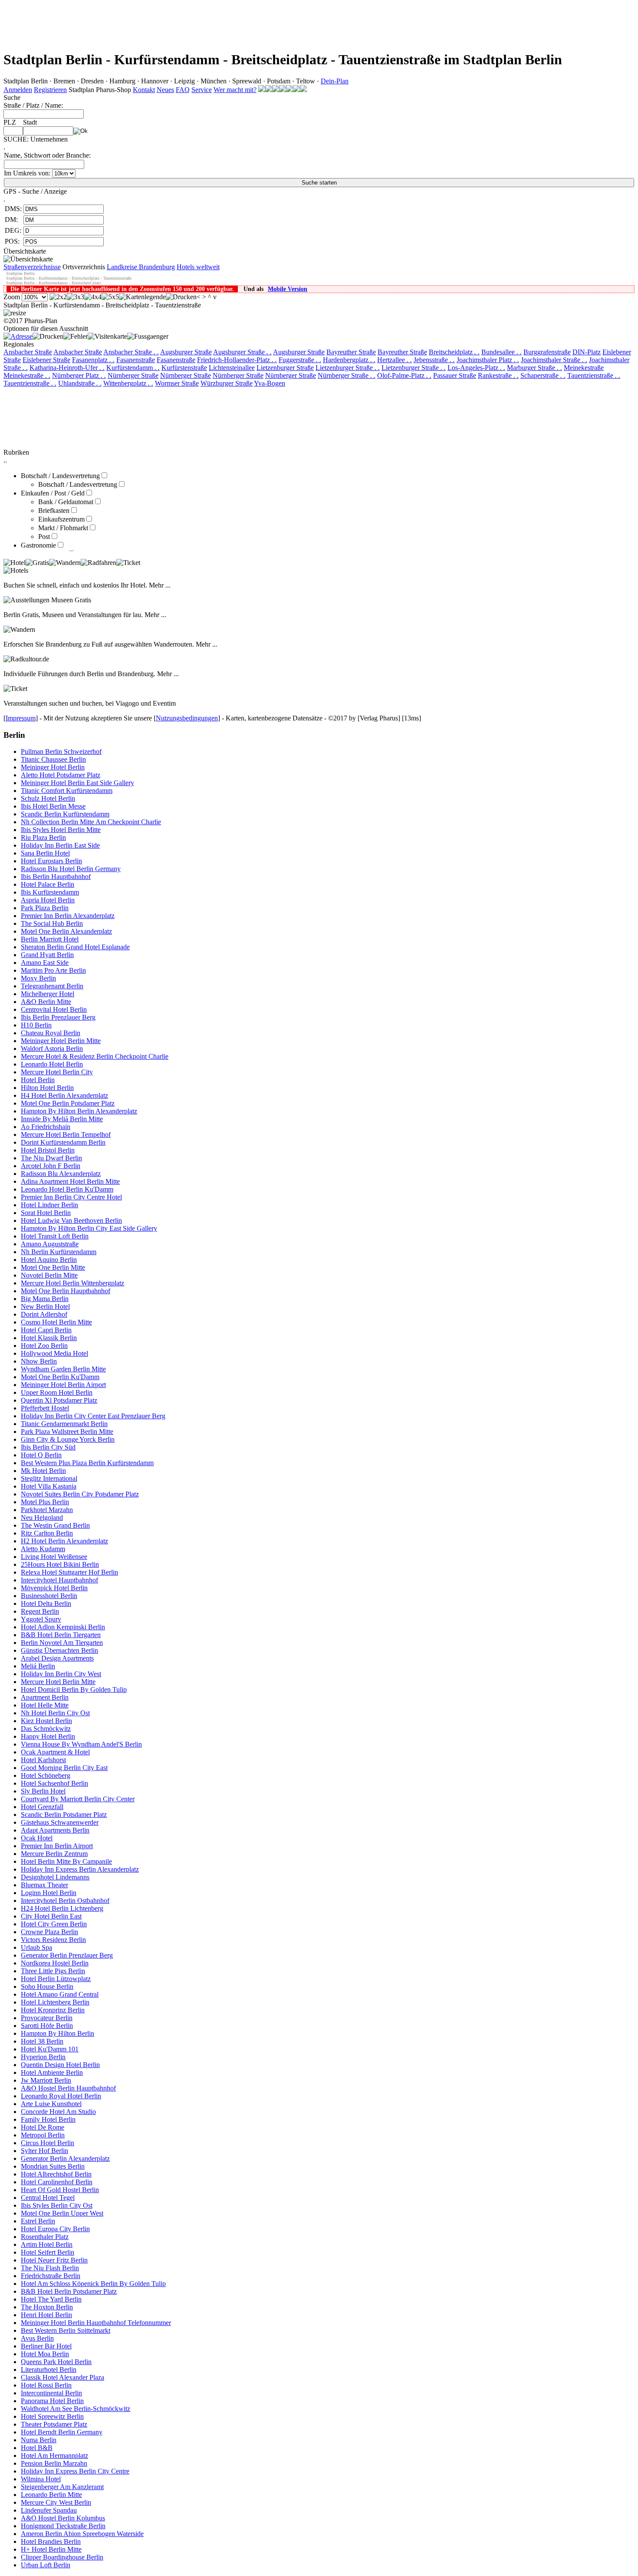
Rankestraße (498, 375)
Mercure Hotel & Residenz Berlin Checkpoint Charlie (95, 1056)
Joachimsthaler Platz (488, 360)
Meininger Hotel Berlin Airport (63, 1385)
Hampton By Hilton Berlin (58, 2033)
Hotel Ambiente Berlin (52, 2072)
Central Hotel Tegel (48, 2198)
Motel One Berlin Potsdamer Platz (68, 1103)
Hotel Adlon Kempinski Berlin (63, 1627)
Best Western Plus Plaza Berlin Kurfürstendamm (87, 1463)
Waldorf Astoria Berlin (52, 1049)
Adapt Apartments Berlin (55, 1830)
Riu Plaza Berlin (43, 837)
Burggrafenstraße (547, 352)
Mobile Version (288, 289)
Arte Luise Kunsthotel (51, 2104)
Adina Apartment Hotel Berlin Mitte (70, 1181)
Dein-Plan (335, 81)
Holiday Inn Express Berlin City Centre (75, 2471)
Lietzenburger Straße (285, 368)
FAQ (183, 90)
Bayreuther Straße (351, 352)
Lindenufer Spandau (49, 2510)
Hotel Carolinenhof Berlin (57, 2182)
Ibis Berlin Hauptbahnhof (56, 877)
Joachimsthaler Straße (554, 360)
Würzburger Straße (227, 383)
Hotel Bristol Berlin (48, 1150)
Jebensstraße (434, 360)
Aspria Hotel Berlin (48, 900)
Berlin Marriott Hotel (50, 939)
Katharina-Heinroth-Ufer (67, 368)
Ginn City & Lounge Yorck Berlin (68, 1439)
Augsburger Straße (186, 352)
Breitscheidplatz (454, 352)
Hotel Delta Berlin (46, 1603)
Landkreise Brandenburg (141, 267)
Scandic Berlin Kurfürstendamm (65, 814)
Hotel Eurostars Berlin (51, 861)
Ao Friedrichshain (46, 1127)
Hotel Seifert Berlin (48, 2252)
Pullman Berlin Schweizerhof (61, 751)
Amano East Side (45, 963)
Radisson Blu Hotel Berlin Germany (71, 869)
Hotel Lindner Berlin (49, 1205)
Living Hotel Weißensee (54, 1557)
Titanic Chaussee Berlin (53, 759)
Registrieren (50, 90)
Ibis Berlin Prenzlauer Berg (58, 1017)
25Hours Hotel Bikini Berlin (60, 1564)
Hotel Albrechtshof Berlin (56, 2174)
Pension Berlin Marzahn (54, 2463)
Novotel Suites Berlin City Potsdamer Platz (80, 1494)
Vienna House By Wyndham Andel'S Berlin (81, 1744)
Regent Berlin (40, 1611)
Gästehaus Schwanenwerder (60, 1822)
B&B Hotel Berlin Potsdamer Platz (69, 2291)
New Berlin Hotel (45, 1306)
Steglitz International (49, 1478)
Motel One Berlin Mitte (53, 1267)
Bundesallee (502, 352)
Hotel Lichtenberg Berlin (55, 2002)
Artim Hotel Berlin (47, 2244)
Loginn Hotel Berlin (49, 1893)
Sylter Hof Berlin (44, 2151)
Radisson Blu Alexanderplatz (61, 1174)
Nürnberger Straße (133, 375)
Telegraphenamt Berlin (52, 986)
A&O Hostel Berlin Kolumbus (63, 2518)
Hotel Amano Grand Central (60, 1994)
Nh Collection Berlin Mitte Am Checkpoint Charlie (91, 822)
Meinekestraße (584, 368)
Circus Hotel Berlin (48, 2143)
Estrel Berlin (38, 2221)
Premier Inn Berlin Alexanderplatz (68, 916)
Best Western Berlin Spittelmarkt (66, 2330)
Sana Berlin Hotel (45, 853)
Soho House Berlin (47, 1986)
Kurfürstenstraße (184, 368)
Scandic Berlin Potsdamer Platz (64, 1815)
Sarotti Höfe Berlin (47, 2026)
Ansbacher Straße (28, 352)
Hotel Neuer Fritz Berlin (54, 2260)
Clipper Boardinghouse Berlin (62, 2557)
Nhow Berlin (39, 1361)
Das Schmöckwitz (46, 1729)
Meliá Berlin (38, 1666)
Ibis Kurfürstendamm (50, 892)
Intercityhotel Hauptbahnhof (59, 1580)
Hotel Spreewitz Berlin (52, 2416)
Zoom (12, 297)
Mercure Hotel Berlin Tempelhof (66, 1134)
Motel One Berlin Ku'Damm (60, 1377)
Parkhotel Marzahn (47, 1510)
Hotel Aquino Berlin (49, 1260)
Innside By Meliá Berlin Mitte (62, 1119)
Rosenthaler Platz (45, 2237)
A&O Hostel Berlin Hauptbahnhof (68, 2088)
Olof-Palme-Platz (404, 375)
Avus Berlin (37, 2338)
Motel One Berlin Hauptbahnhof (66, 1291)
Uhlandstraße (80, 383)
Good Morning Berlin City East (64, 1768)
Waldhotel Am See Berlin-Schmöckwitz (76, 2409)
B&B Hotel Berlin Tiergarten (61, 1635)
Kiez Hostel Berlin (46, 1721)
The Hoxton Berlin (47, 2307)
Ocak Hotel (37, 1838)
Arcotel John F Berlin (51, 1166)
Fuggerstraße (300, 360)
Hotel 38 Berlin (42, 2041)
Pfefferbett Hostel (45, 1408)
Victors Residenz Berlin (53, 1940)
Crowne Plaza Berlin (49, 1932)
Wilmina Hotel (41, 2479)
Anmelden (18, 90)
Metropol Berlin (43, 2135)
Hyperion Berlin (43, 2057)
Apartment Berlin (45, 1697)
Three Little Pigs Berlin (53, 1971)
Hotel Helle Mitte (45, 1705)
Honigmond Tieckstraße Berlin (63, 2526)
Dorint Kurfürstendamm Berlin (63, 1142)
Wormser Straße (177, 383)
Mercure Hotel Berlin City (57, 1072)
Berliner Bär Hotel (46, 2346)
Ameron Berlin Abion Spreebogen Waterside (82, 2534)
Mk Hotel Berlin (43, 1471)
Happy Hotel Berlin (48, 1736)
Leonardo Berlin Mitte (51, 2495)
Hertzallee (395, 360)
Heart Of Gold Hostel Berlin (60, 2190)
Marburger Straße (534, 368)
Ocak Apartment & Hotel (55, 1752)
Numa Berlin (39, 2440)
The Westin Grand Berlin (55, 1525)
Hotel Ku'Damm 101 (50, 2049)
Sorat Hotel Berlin (46, 1213)
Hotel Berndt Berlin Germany (62, 2432)
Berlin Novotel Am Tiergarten (62, 1643)
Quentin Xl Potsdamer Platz (59, 1400)
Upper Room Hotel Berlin (57, 1392)
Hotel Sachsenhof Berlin (54, 1783)
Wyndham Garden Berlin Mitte (63, 1369)
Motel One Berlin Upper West (62, 2213)
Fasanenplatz (93, 360)
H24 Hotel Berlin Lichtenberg (62, 1908)
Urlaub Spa (36, 1947)
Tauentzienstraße (594, 375)
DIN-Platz (587, 352)
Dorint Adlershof (44, 1314)
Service (202, 90)
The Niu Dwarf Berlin (51, 1158)
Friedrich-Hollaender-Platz (237, 360)
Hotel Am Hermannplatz (54, 2455)
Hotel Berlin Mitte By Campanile (66, 1861)
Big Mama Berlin (45, 1299)
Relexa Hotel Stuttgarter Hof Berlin (69, 1572)
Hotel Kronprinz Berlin (53, 2010)
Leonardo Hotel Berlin (52, 1064)
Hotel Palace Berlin (48, 884)
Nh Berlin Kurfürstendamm (59, 1252)
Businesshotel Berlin (49, 1596)
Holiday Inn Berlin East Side (60, 845)
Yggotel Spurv (41, 1619)
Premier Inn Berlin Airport (57, 1846)
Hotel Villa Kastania (49, 1486)
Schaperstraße (543, 375)
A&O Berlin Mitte (46, 1002)
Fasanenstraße (136, 360)
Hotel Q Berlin (41, 1455)
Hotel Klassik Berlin (49, 1338)
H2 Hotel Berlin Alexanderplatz (64, 1541)
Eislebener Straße (46, 360)
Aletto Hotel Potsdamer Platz (61, 775)
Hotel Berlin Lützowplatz (56, 1979)
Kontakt (144, 90)
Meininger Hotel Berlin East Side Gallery (77, 783)
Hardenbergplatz (349, 360)
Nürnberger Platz (79, 375)
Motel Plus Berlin (45, 1502)
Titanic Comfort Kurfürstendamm (67, 791)
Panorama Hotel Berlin (52, 2401)
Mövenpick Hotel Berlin (54, 1588)
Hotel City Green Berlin (54, 1924)
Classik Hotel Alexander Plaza (62, 2377)
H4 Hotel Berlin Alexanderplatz (64, 1095)
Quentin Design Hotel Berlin (60, 2065)
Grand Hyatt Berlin (47, 955)
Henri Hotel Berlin (46, 2315)
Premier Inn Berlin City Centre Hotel (71, 1197)
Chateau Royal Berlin (51, 1033)
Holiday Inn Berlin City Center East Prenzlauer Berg (93, 1416)
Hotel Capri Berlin (46, 1330)
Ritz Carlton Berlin (47, 1533)
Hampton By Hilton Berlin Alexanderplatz (79, 1111)
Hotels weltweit (198, 267)
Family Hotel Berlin (48, 2119)
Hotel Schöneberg (46, 1775)
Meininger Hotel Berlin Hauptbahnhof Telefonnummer (96, 2323)
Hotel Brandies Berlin (51, 2541)
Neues (165, 90)
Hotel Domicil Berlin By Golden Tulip (74, 1689)
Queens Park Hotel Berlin (56, 2362)
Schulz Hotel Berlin (48, 798)
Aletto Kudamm (43, 1549)
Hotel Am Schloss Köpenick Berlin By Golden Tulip (93, 2284)
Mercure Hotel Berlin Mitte (58, 1682)
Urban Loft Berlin (46, 2565)
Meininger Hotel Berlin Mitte (61, 1041)
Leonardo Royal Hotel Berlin (61, 2096)
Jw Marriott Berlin (46, 2080)
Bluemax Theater (44, 1885)
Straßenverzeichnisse (32, 267)
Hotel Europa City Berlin (55, 2229)
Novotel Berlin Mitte (49, 1275)
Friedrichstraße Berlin (51, 2276)
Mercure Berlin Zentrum (54, 1854)
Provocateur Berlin (47, 2018)
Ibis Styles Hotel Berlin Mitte (61, 830)
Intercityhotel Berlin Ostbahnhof (65, 1901)
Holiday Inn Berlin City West (61, 1674)
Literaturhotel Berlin (49, 2370)
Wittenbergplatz (128, 383)
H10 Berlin (36, 1025)
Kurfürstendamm (133, 368)
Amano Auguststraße (50, 1244)
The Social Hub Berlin (52, 923)
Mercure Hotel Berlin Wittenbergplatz (72, 1283)
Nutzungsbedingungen (187, 718)
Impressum (21, 718)
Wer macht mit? (235, 90)
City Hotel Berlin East (51, 1916)
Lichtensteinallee (232, 368)
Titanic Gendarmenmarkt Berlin (64, 1424)
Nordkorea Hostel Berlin (55, 1963)
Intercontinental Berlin (51, 2393)
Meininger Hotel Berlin (53, 767)
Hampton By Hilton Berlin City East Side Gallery (89, 1228)
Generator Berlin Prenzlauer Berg (67, 1955)
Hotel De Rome (43, 2127)
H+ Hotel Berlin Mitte (51, 2549)
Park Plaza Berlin (45, 908)
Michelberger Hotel (48, 994)
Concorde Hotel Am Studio (58, 2112)
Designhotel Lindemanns (55, 1877)
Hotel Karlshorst (43, 1760)
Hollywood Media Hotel (54, 1353)
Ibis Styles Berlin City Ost (57, 2205)
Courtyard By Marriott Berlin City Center (78, 1799)
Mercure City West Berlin (56, 2502)
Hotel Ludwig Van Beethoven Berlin (71, 1220)
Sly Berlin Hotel (43, 1791)
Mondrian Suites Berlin (53, 2166)
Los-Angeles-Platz (476, 368)
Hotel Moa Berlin (45, 2354)
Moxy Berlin (38, 978)
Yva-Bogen (270, 383)
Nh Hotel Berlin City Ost (55, 1713)
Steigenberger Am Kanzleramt (62, 2487)
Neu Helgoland (42, 1518)
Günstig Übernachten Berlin (59, 1650)
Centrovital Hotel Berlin (54, 1009)
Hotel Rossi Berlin (46, 2385)
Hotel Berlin (38, 1080)
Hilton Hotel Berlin (47, 1088)
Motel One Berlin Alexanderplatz (66, 931)
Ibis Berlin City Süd (48, 1447)
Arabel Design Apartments (57, 1658)
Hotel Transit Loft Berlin (55, 1236)
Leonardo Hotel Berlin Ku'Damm (67, 1189)
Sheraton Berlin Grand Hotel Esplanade (75, 947)
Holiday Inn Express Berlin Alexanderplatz (80, 1869)
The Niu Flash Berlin (50, 2268)
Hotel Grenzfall (42, 1807)
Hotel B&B (37, 2448)
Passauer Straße (455, 375)
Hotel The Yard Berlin (51, 2299)
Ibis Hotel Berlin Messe (53, 806)
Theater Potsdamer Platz (54, 2424)
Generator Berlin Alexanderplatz (65, 2158)
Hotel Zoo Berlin (44, 1346)
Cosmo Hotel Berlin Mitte (56, 1322)
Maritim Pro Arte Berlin (53, 970)
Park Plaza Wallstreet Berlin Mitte (67, 1432)
